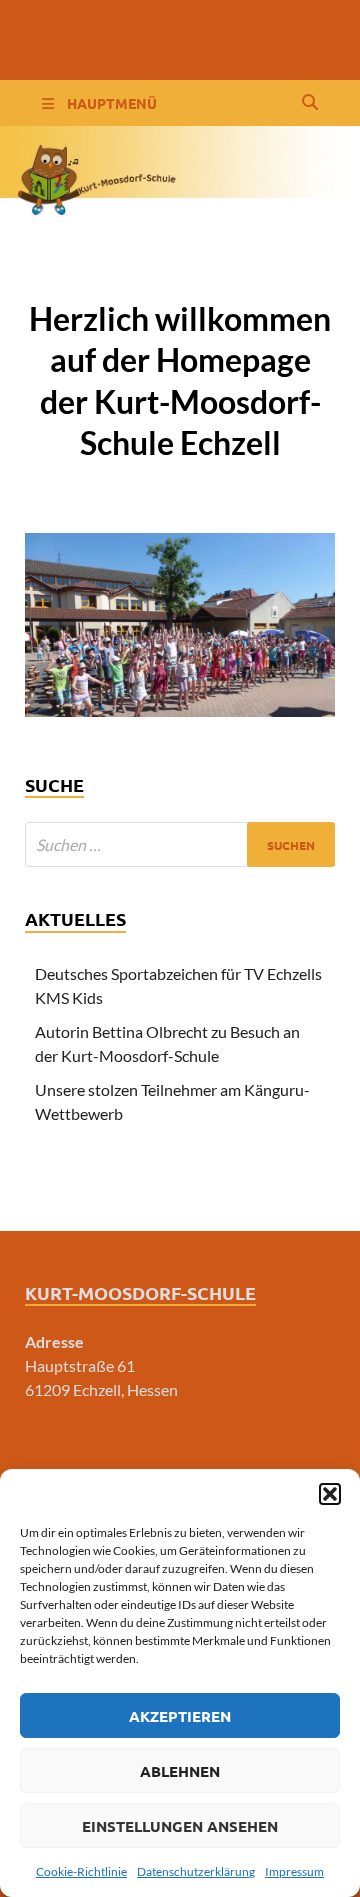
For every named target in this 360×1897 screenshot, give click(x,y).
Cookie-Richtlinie (81, 1871)
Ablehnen (180, 1771)
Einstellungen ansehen (180, 1826)
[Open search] (310, 103)
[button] (330, 1494)
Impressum (294, 1871)
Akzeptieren (180, 1716)
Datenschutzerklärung (196, 1871)
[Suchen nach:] (180, 844)
